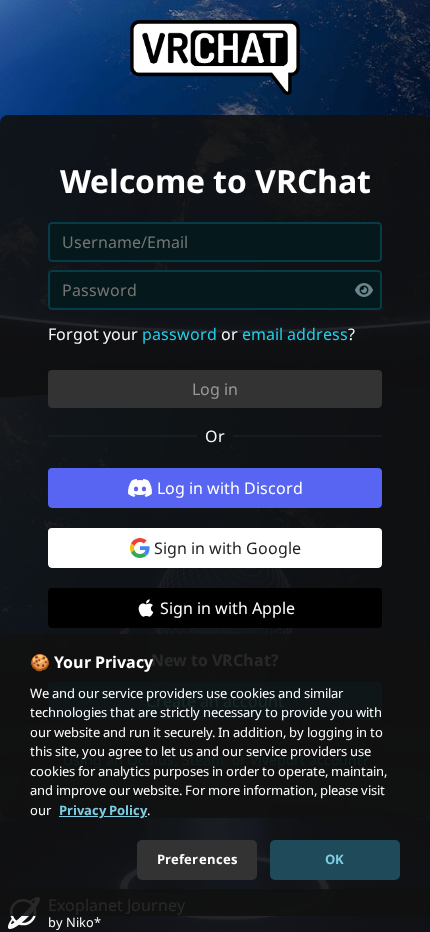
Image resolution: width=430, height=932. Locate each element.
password (179, 334)
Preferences (197, 859)
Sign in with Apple (227, 608)
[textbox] (215, 290)
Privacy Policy (103, 810)
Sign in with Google (227, 548)
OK (334, 859)
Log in (215, 389)
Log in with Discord (230, 488)
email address (295, 334)
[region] (215, 775)
